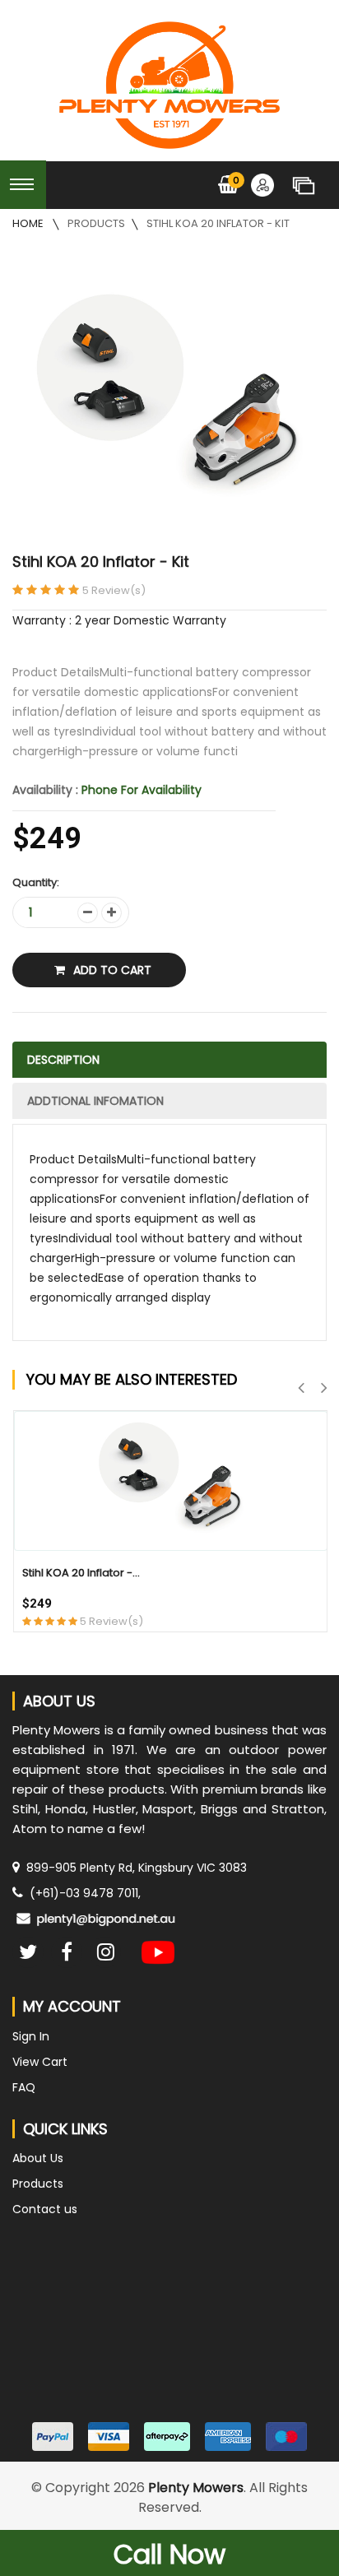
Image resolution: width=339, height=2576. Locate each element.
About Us (38, 2158)
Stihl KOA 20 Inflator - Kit (218, 223)
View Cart (40, 2062)
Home (29, 223)
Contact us (45, 2209)
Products (96, 223)
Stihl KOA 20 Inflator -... (81, 1573)
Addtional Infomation (95, 1101)
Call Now (169, 2554)
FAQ (24, 2087)
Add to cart (112, 970)
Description (63, 1060)
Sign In (31, 2036)
